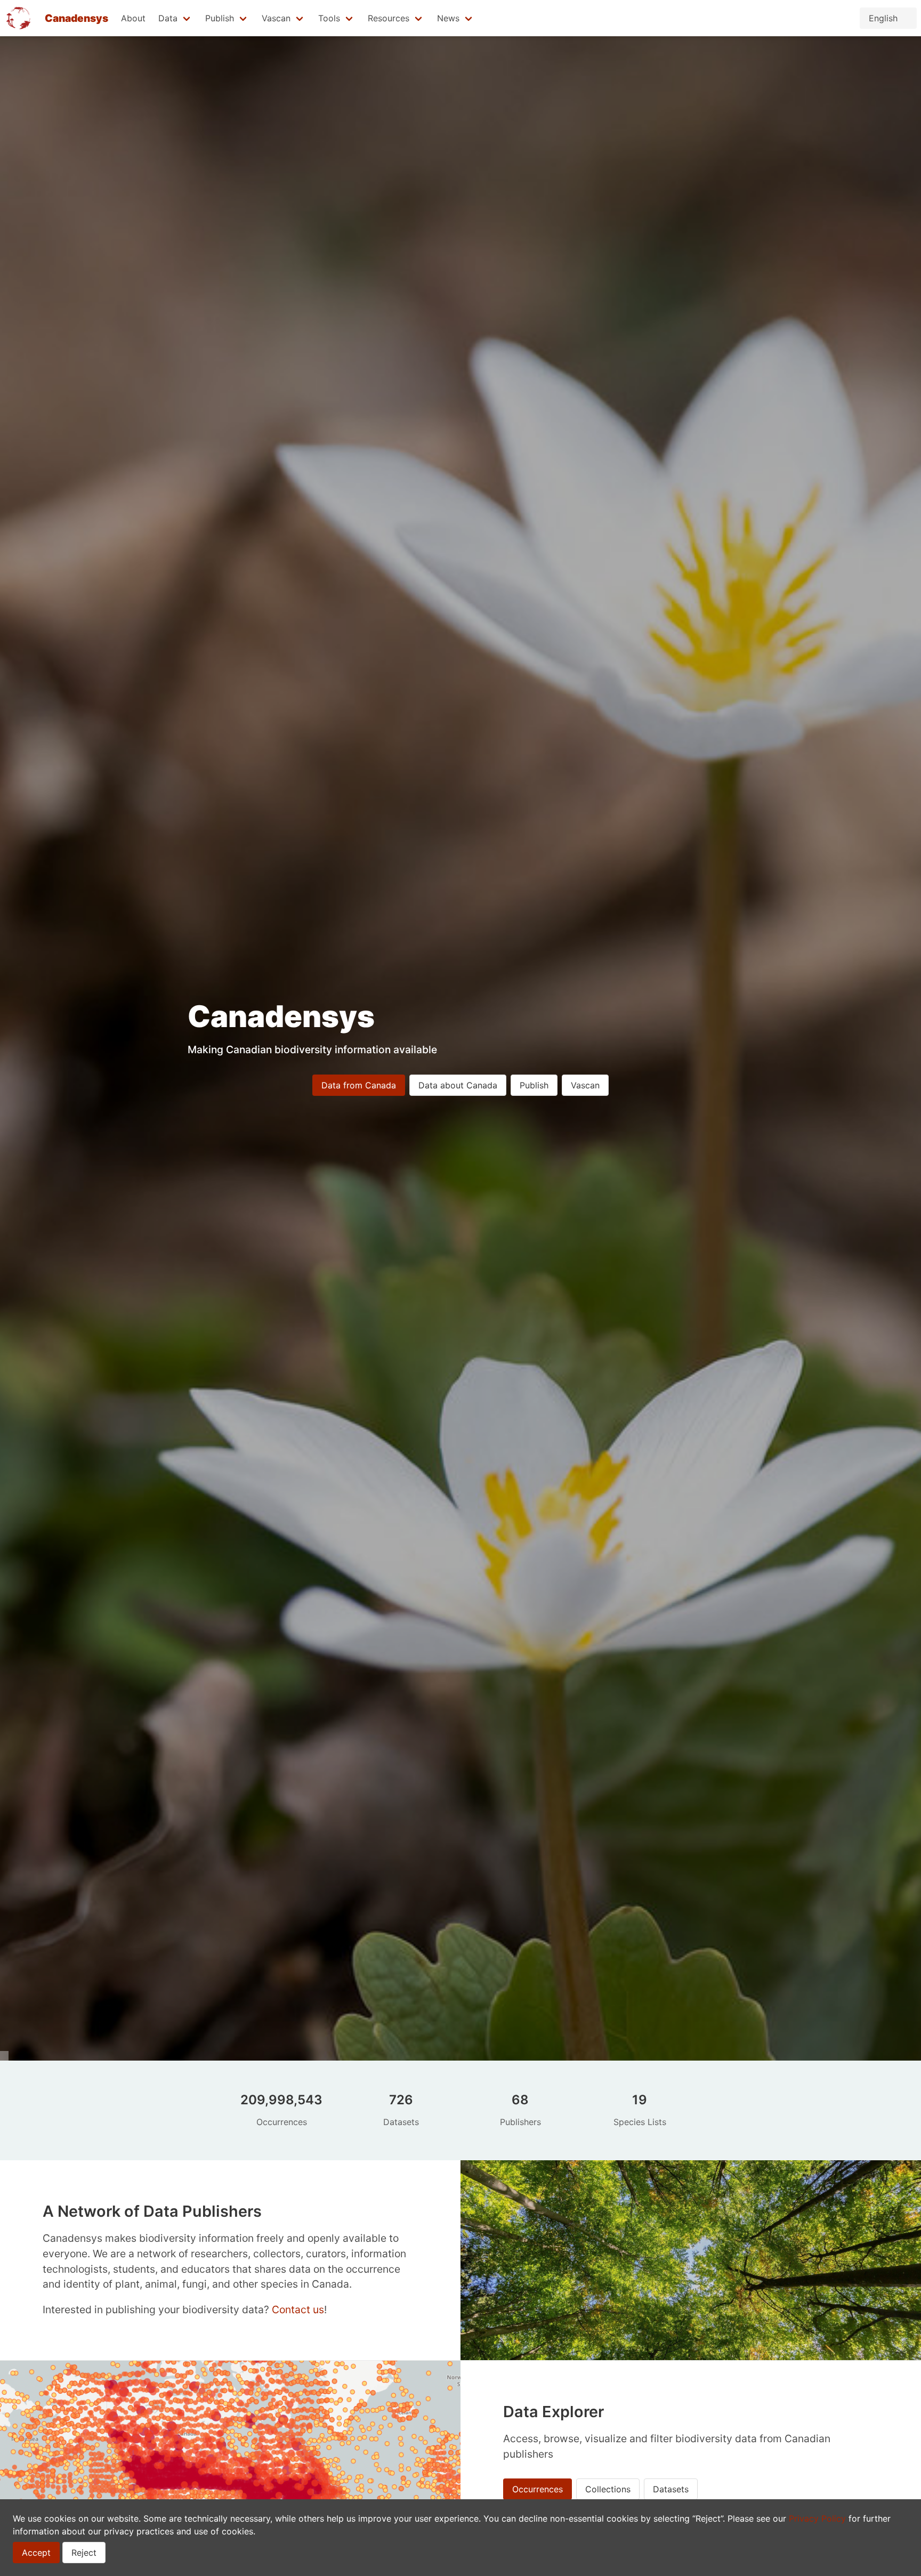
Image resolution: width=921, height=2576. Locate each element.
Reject (84, 2553)
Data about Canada (458, 1085)
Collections (608, 2489)
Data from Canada (359, 1085)
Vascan (585, 1085)
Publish (534, 1085)
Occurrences (538, 2489)
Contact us (298, 2309)
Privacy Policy (817, 2518)
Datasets (671, 2489)
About (133, 18)
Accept (36, 2553)
